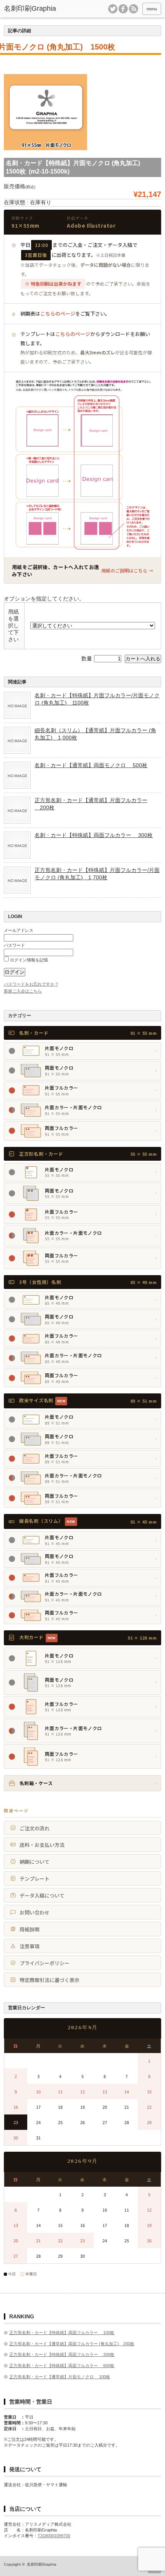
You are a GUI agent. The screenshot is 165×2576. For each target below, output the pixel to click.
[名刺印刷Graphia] (37, 9)
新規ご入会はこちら (23, 991)
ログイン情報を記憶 (28, 960)
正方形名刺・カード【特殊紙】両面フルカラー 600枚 (62, 2366)
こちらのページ (58, 314)
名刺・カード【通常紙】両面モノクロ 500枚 (91, 765)
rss (134, 9)
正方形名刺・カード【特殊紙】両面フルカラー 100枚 (62, 2333)
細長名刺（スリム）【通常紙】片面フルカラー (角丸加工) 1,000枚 (95, 734)
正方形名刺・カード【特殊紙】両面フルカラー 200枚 (62, 2354)
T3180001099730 (54, 2536)
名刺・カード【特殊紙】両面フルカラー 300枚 (94, 835)
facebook (123, 9)
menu (152, 9)
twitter (113, 9)
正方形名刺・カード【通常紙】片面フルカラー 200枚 (91, 804)
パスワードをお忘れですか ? (31, 984)
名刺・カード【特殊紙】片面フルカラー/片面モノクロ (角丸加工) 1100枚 (97, 699)
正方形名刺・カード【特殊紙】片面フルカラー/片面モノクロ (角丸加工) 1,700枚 (97, 874)
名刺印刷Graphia (42, 2564)
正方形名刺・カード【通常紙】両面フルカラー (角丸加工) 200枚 (72, 2344)
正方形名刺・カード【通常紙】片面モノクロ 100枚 (60, 2377)
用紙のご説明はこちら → (127, 570)
